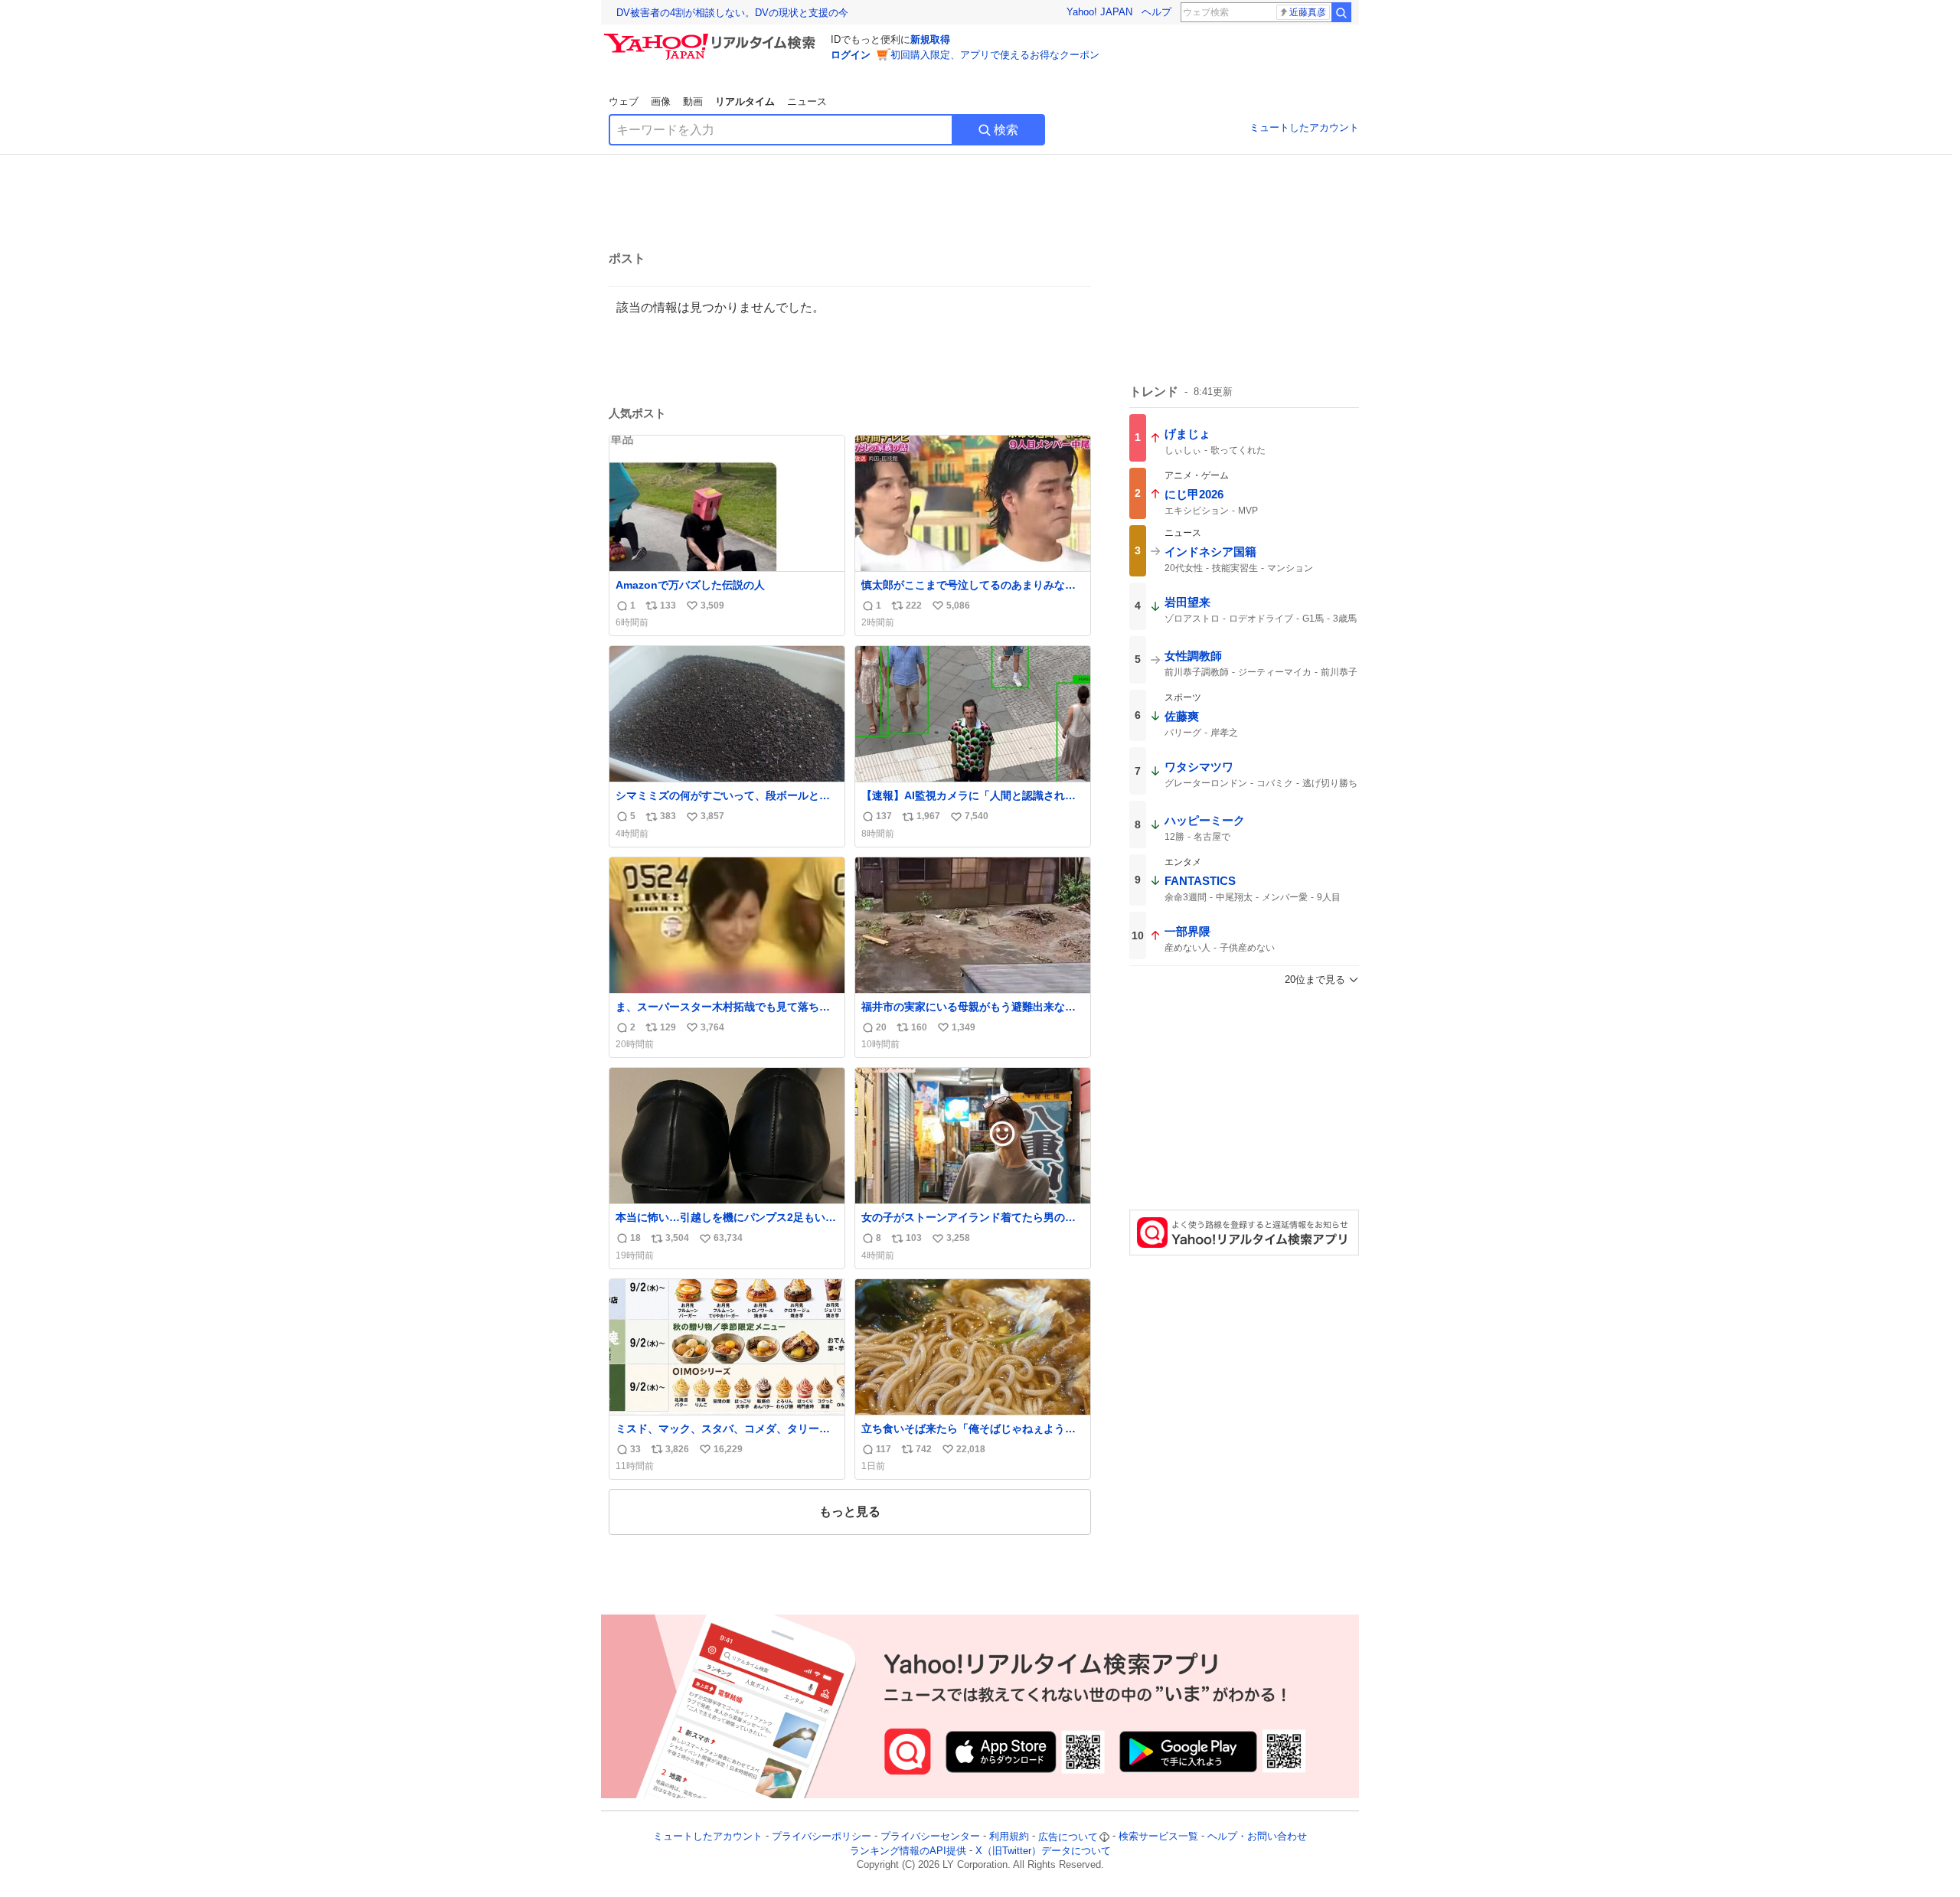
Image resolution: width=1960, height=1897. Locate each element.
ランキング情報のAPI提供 (908, 1851)
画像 (661, 101)
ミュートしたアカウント (1304, 127)
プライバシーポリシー (822, 1837)
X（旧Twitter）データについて (1043, 1851)
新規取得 (930, 39)
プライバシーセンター (930, 1837)
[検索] (1341, 12)
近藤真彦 (1308, 12)
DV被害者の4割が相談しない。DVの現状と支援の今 (732, 13)
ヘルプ (1156, 12)
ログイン (851, 55)
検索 (1006, 130)
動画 (693, 101)
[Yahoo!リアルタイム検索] (712, 38)
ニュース (807, 101)
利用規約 (1009, 1837)
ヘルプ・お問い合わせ (1257, 1837)
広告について (1068, 1837)
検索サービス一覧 (1158, 1837)
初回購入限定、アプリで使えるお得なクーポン (995, 55)
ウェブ (624, 101)
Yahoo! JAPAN (1099, 12)
